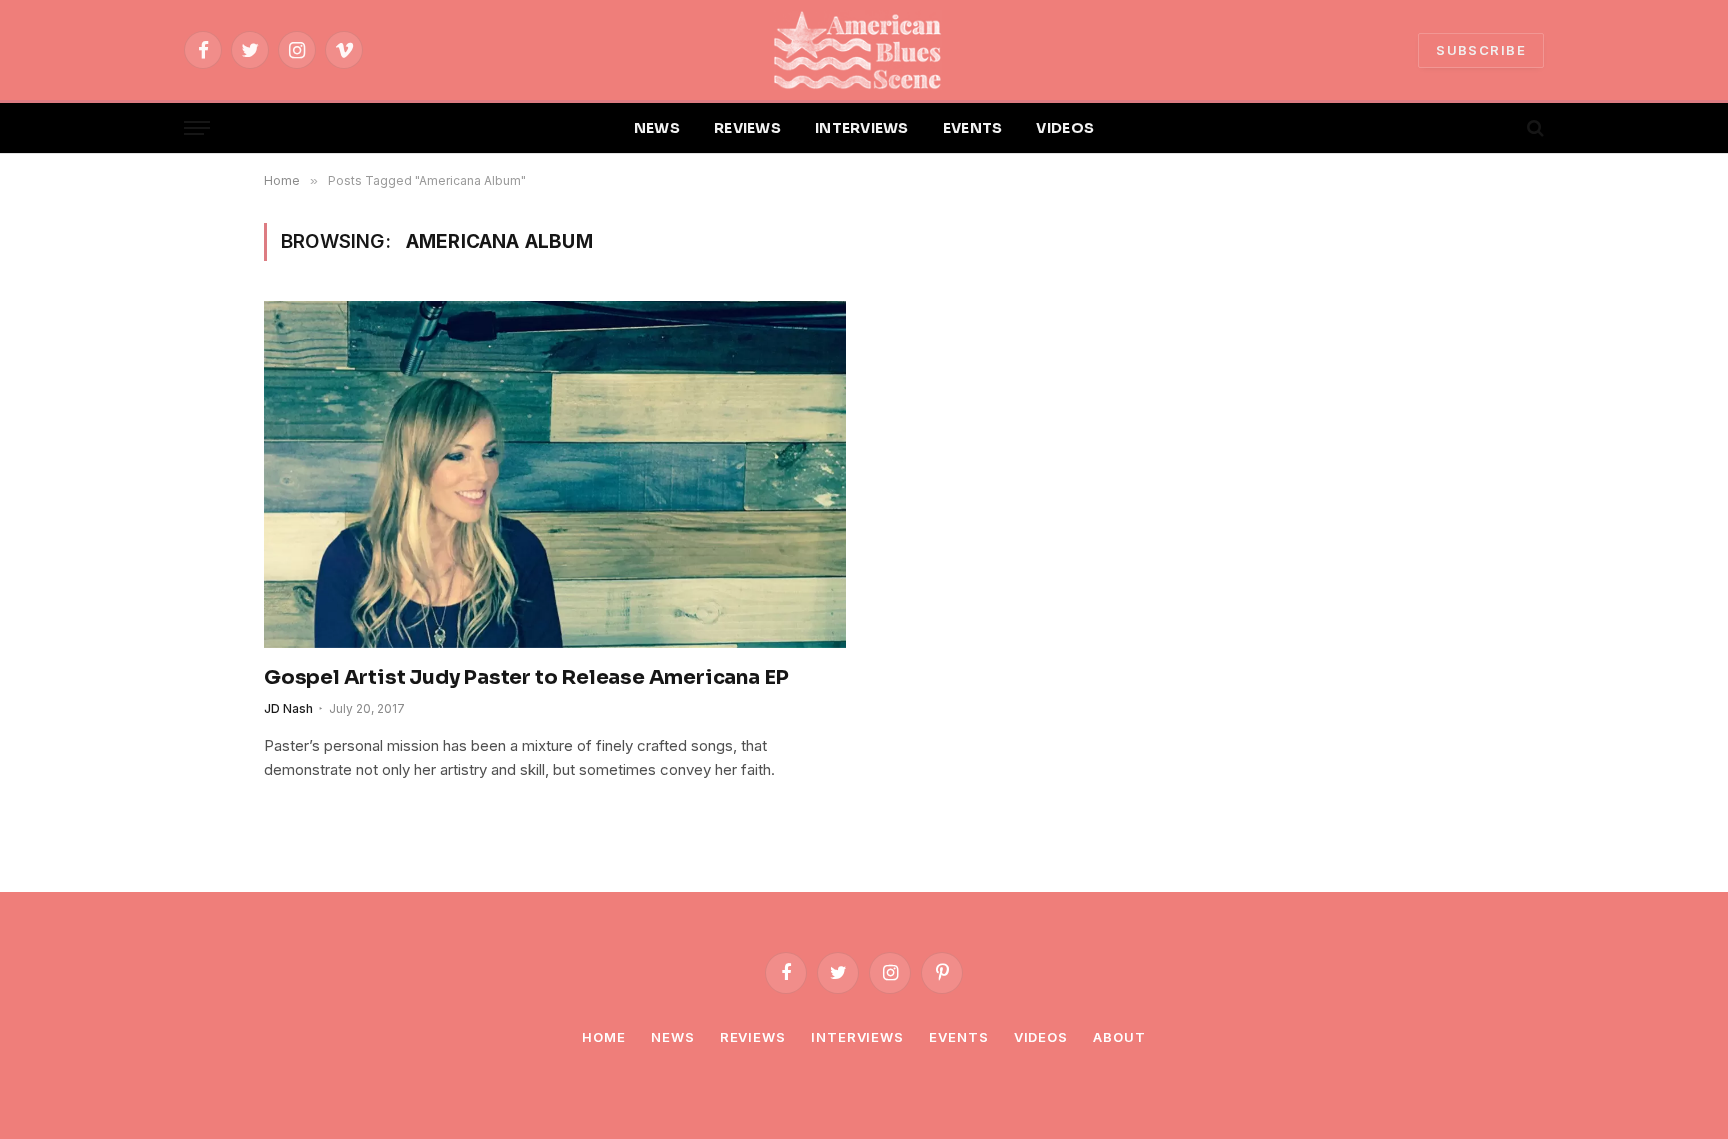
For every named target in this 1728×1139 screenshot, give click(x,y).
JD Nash (288, 708)
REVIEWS (747, 128)
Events (958, 1037)
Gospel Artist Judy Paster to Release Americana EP (526, 677)
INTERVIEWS (862, 128)
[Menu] (197, 128)
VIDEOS (1065, 128)
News (673, 1037)
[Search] (1533, 128)
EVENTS (973, 128)
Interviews (857, 1037)
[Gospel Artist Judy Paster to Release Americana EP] (555, 474)
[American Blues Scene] (864, 50)
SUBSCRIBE (1481, 50)
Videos (1041, 1037)
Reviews (753, 1037)
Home (604, 1037)
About (1119, 1037)
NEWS (657, 128)
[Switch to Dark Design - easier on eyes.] (1501, 128)
